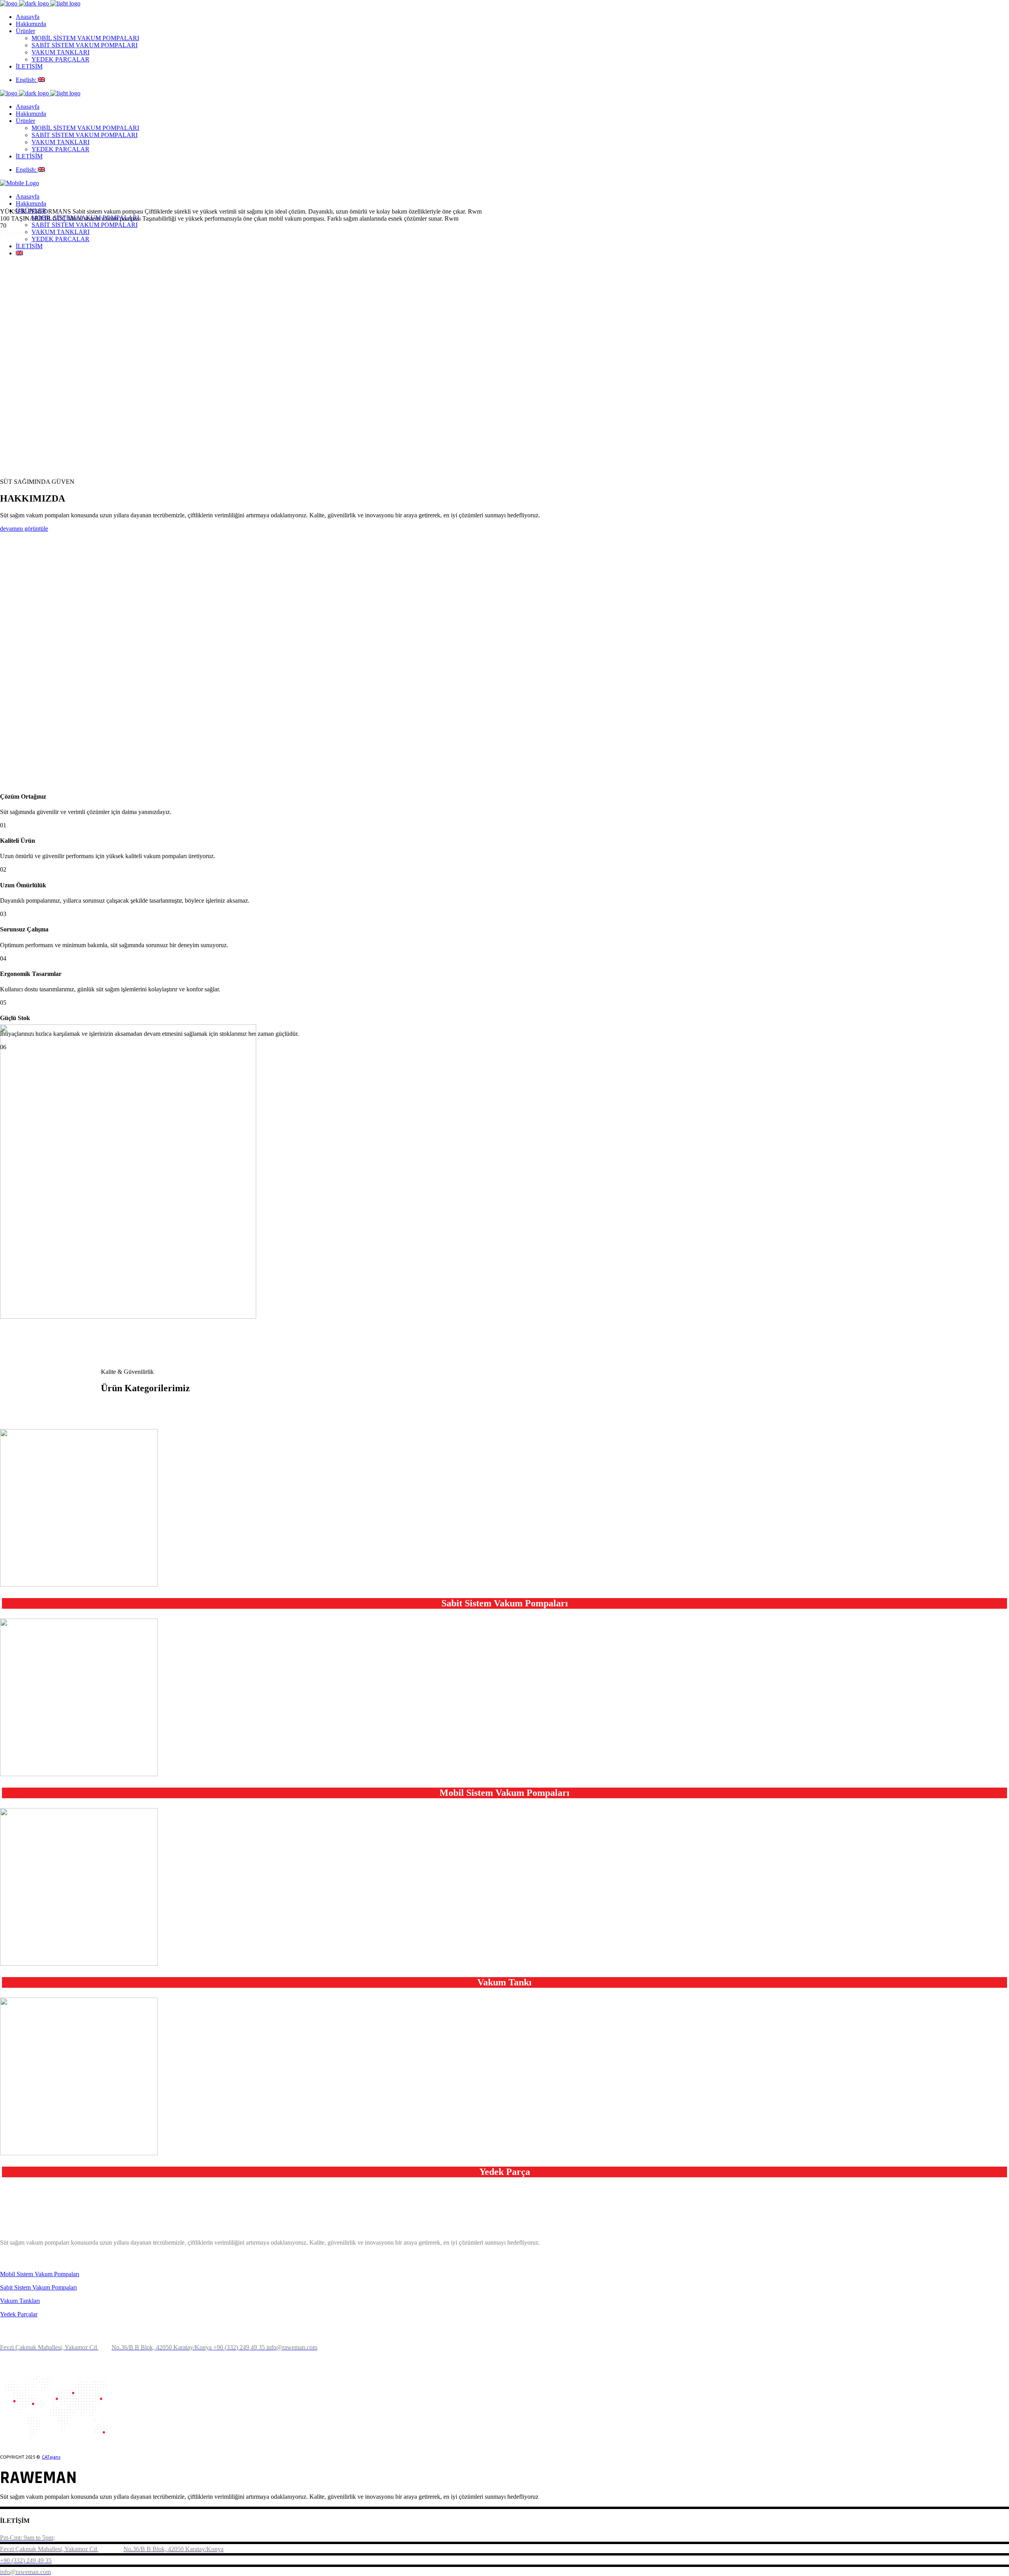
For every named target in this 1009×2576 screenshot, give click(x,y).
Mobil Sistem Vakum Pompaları (40, 2274)
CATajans (51, 2457)
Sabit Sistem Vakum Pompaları (38, 2287)
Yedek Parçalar (19, 2314)
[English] (19, 253)
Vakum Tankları (20, 2301)
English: (27, 80)
